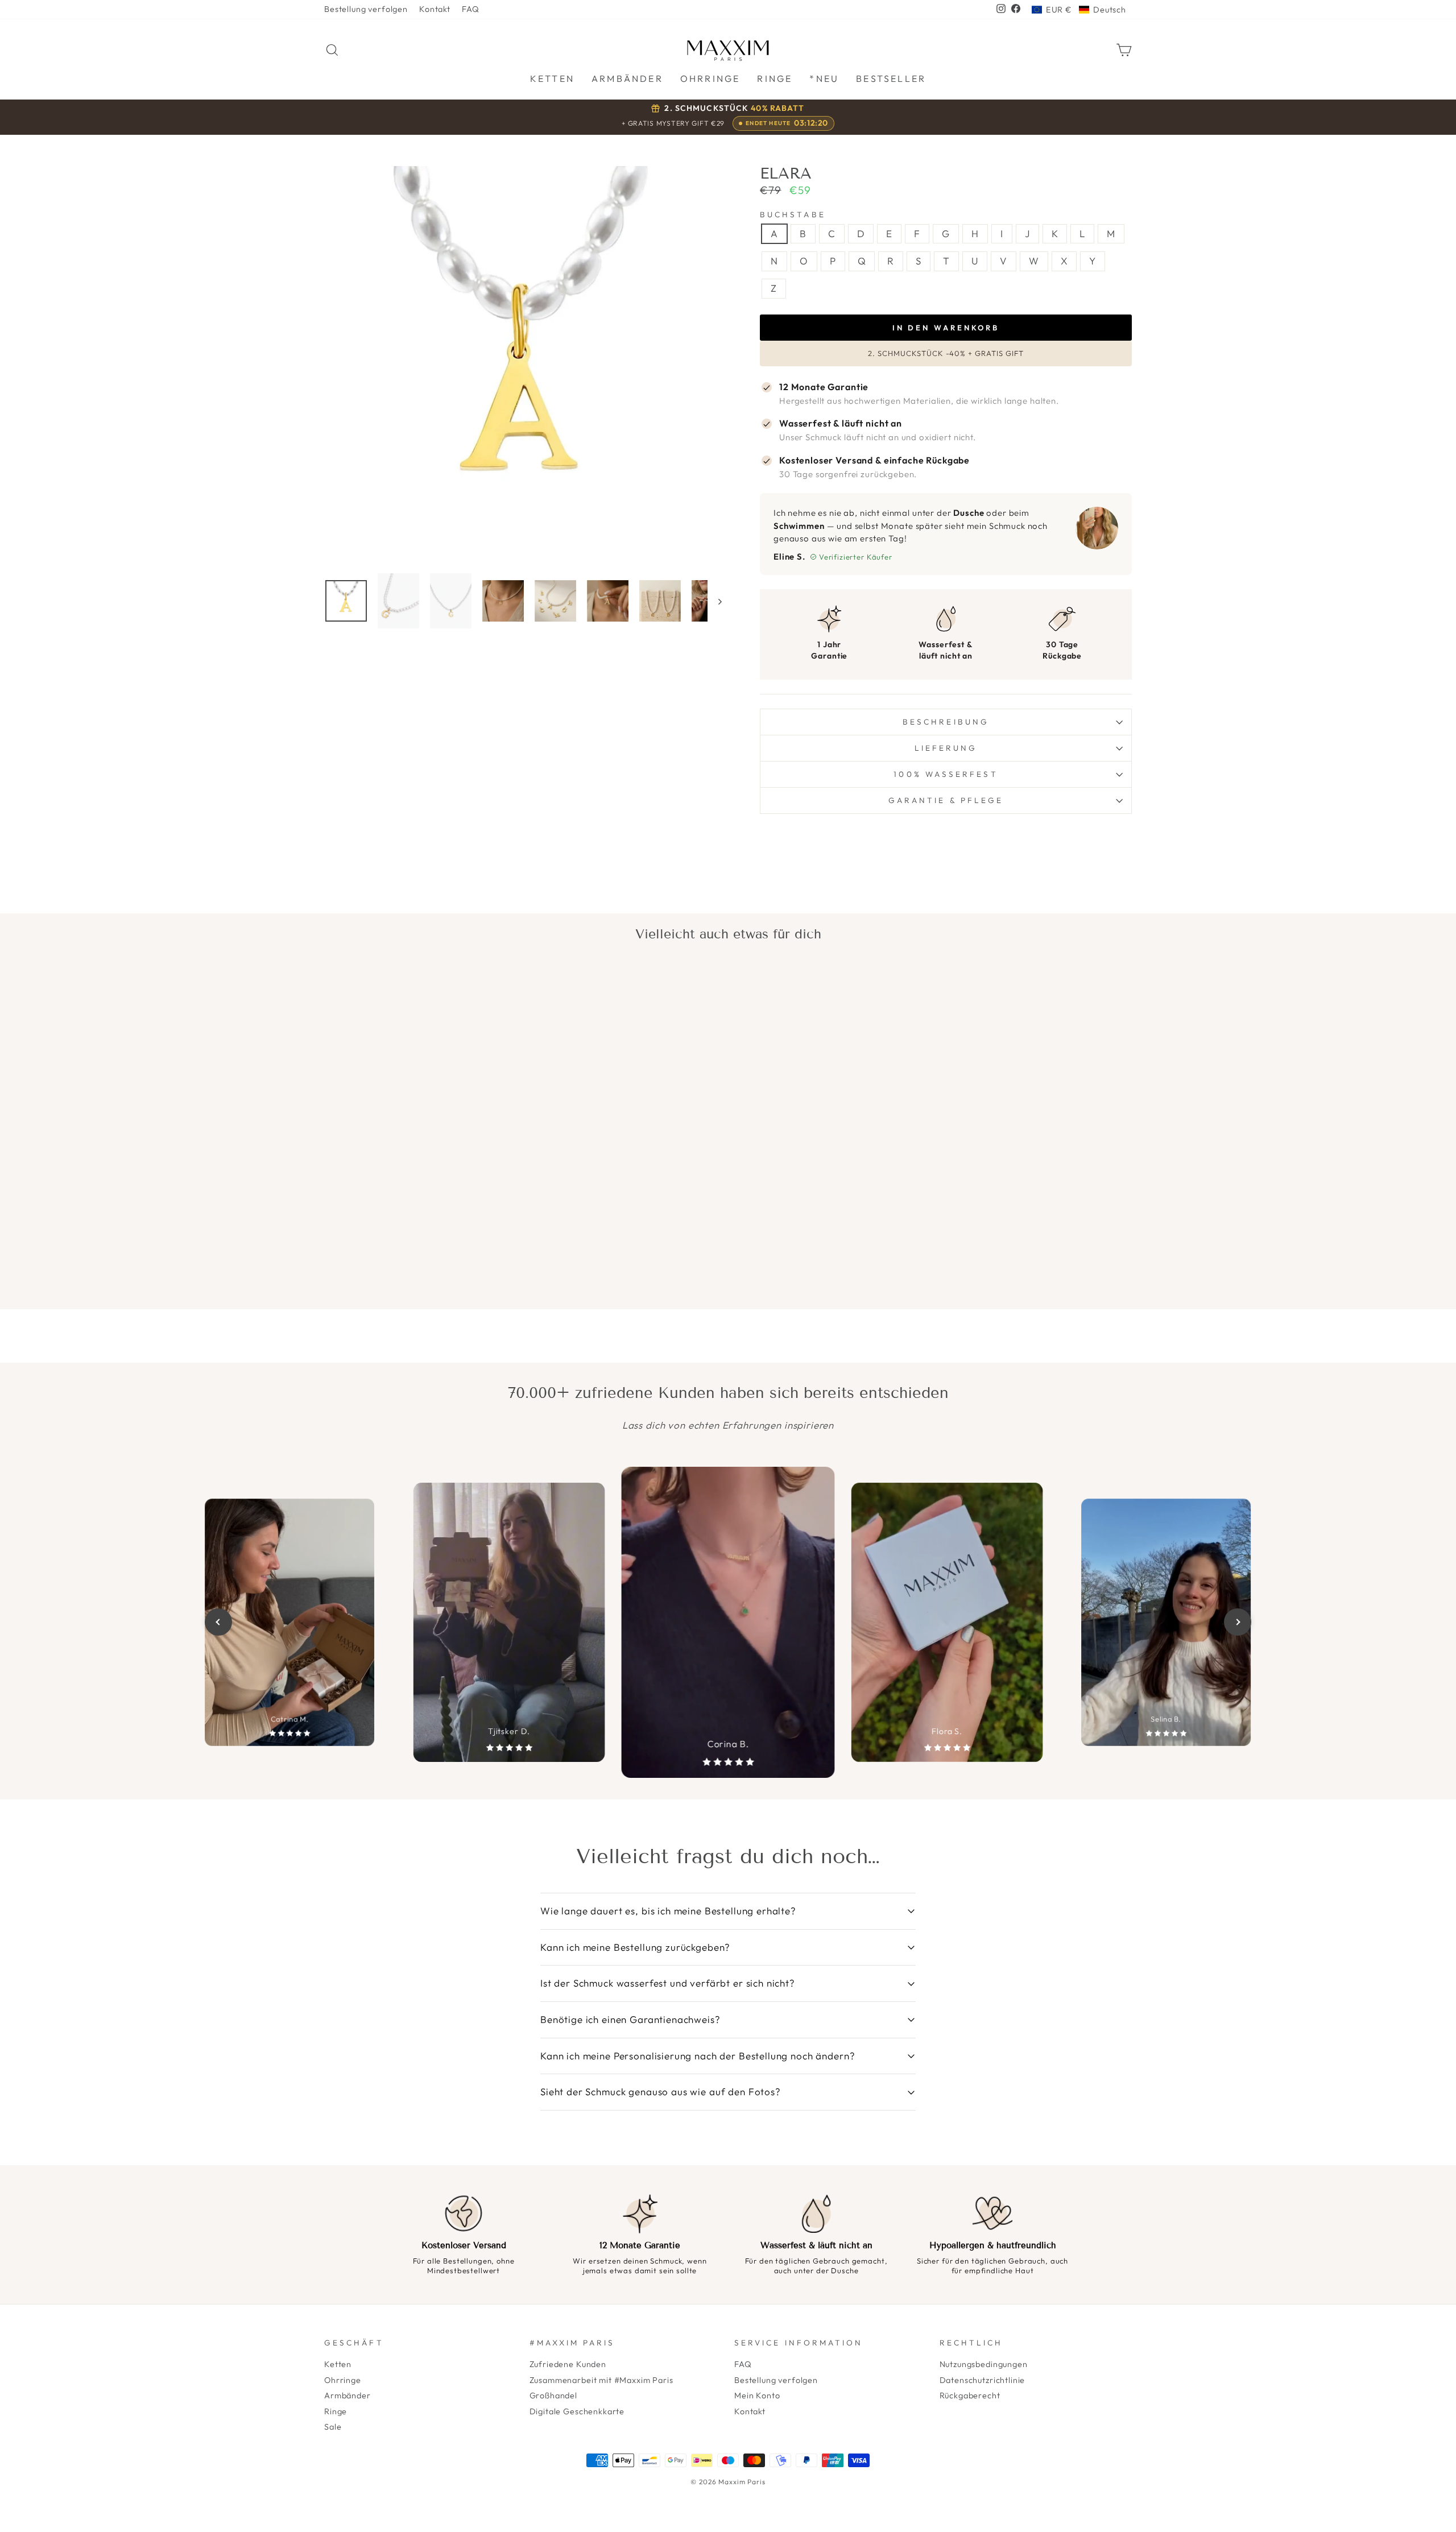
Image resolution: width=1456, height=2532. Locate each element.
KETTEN (552, 78)
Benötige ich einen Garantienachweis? (630, 2019)
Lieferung (946, 748)
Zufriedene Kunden (568, 2364)
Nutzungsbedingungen (984, 2364)
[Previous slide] (218, 1622)
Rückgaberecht (970, 2396)
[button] (1079, 10)
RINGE (775, 78)
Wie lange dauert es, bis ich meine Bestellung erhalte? (668, 1911)
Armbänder (348, 2396)
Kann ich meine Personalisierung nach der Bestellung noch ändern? (698, 2056)
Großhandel (554, 2396)
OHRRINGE (710, 78)
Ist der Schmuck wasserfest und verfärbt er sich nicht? (668, 1983)
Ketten (338, 2364)
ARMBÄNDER (627, 78)
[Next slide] (1238, 1622)
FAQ (471, 9)
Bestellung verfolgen (366, 9)
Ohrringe (343, 2380)
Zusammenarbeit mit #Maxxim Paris (601, 2380)
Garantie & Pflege (946, 800)
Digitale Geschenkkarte (577, 2411)
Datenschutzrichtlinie (983, 2380)
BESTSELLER (891, 78)
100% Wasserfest (946, 774)
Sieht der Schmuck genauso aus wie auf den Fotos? (661, 2092)
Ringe (336, 2411)
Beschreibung (946, 722)
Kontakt (435, 9)
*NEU (824, 78)
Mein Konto (757, 2396)
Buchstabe (793, 215)
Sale (333, 2427)
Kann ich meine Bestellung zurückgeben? (635, 1947)
